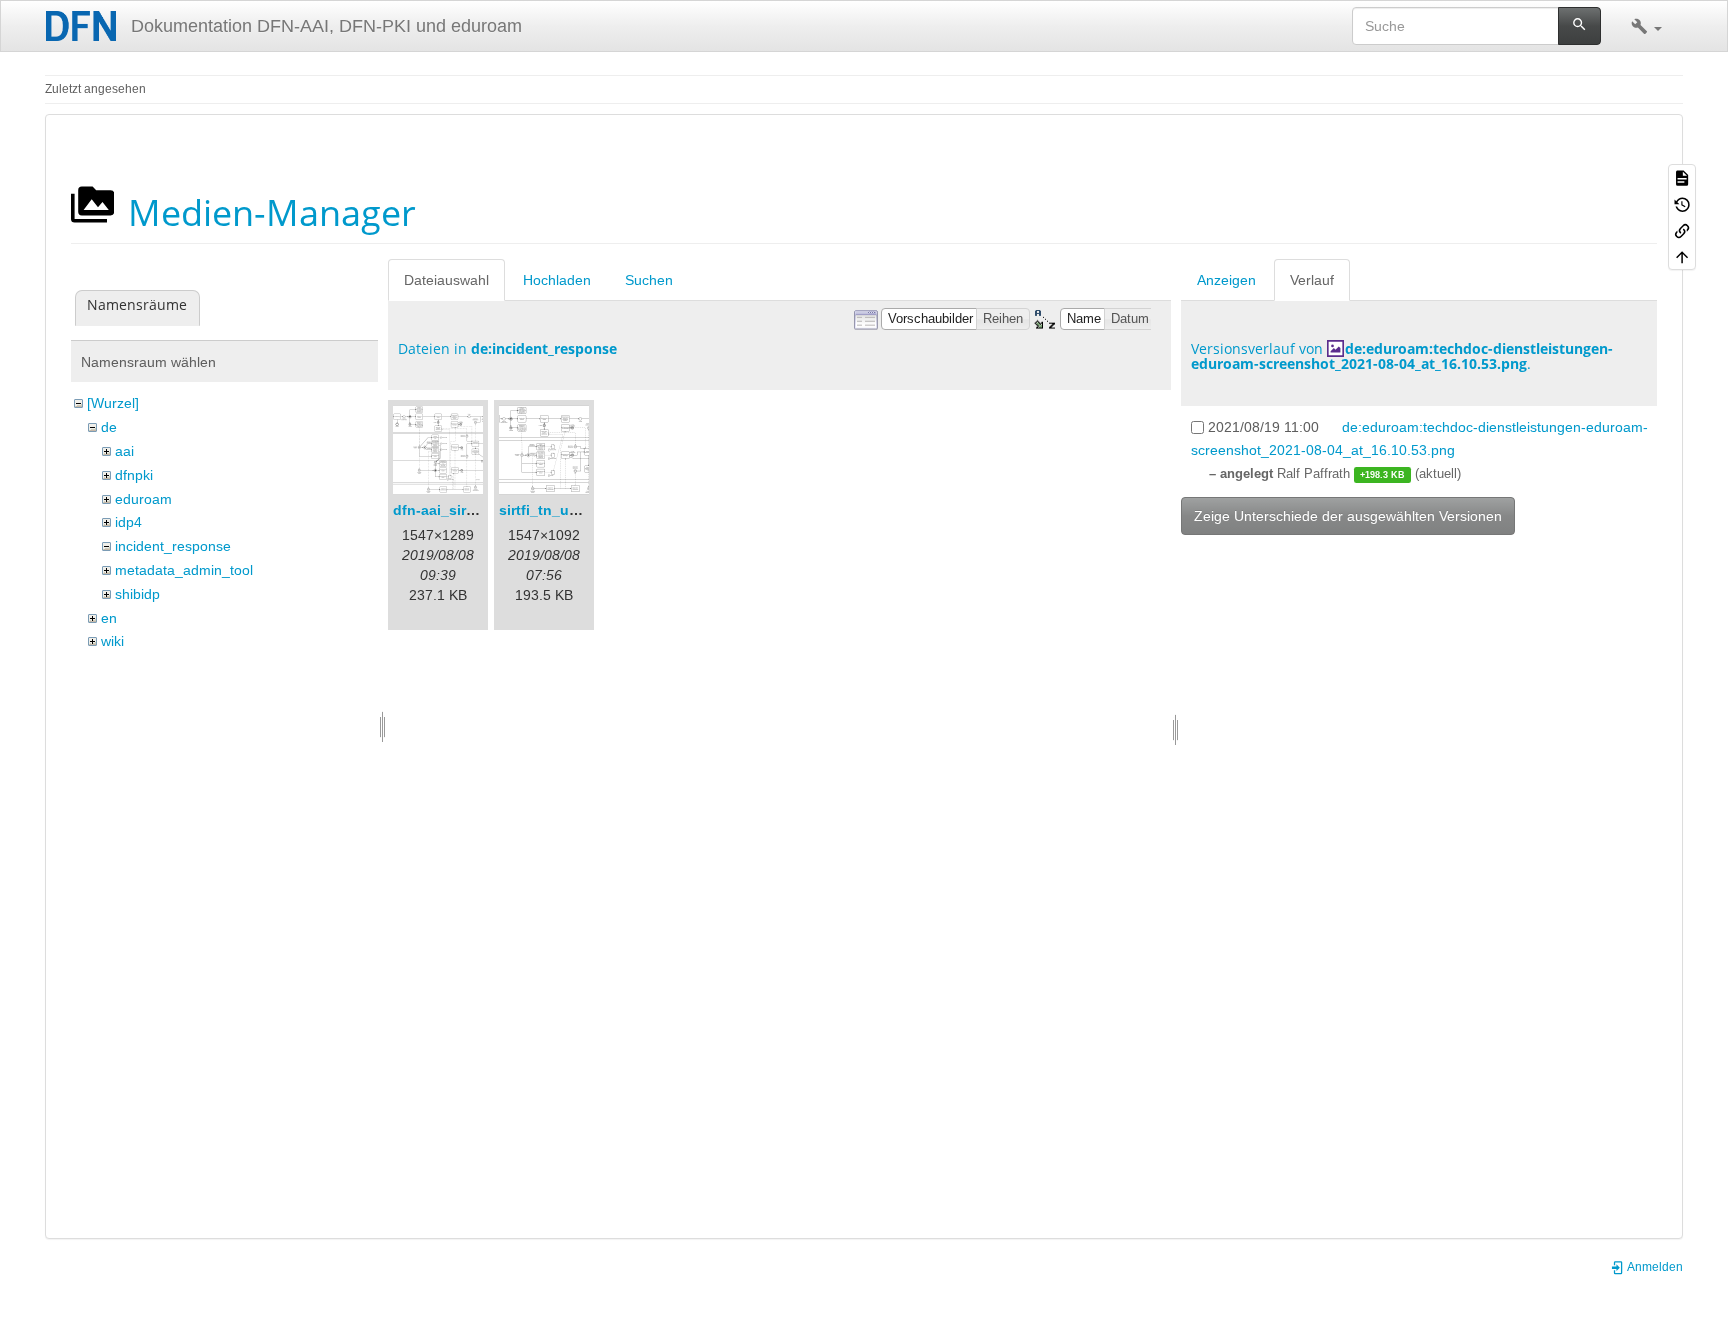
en (109, 618)
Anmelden (1654, 1267)
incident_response (173, 546)
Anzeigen (1226, 280)
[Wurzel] (113, 403)
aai (124, 451)
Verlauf (1312, 280)
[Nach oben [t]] (1682, 256)
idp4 (128, 522)
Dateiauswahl (446, 280)
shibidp (137, 594)
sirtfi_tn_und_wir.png (572, 510)
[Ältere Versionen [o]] (1682, 203)
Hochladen (557, 280)
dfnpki (134, 475)
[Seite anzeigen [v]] (1682, 177)
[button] (1646, 26)
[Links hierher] (1682, 230)
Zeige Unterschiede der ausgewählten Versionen (1348, 516)
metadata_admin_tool (184, 570)
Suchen (649, 280)
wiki (112, 641)
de (109, 427)
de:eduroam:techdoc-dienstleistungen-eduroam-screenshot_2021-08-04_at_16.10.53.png (1402, 356)
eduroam (143, 499)
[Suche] (1579, 26)
